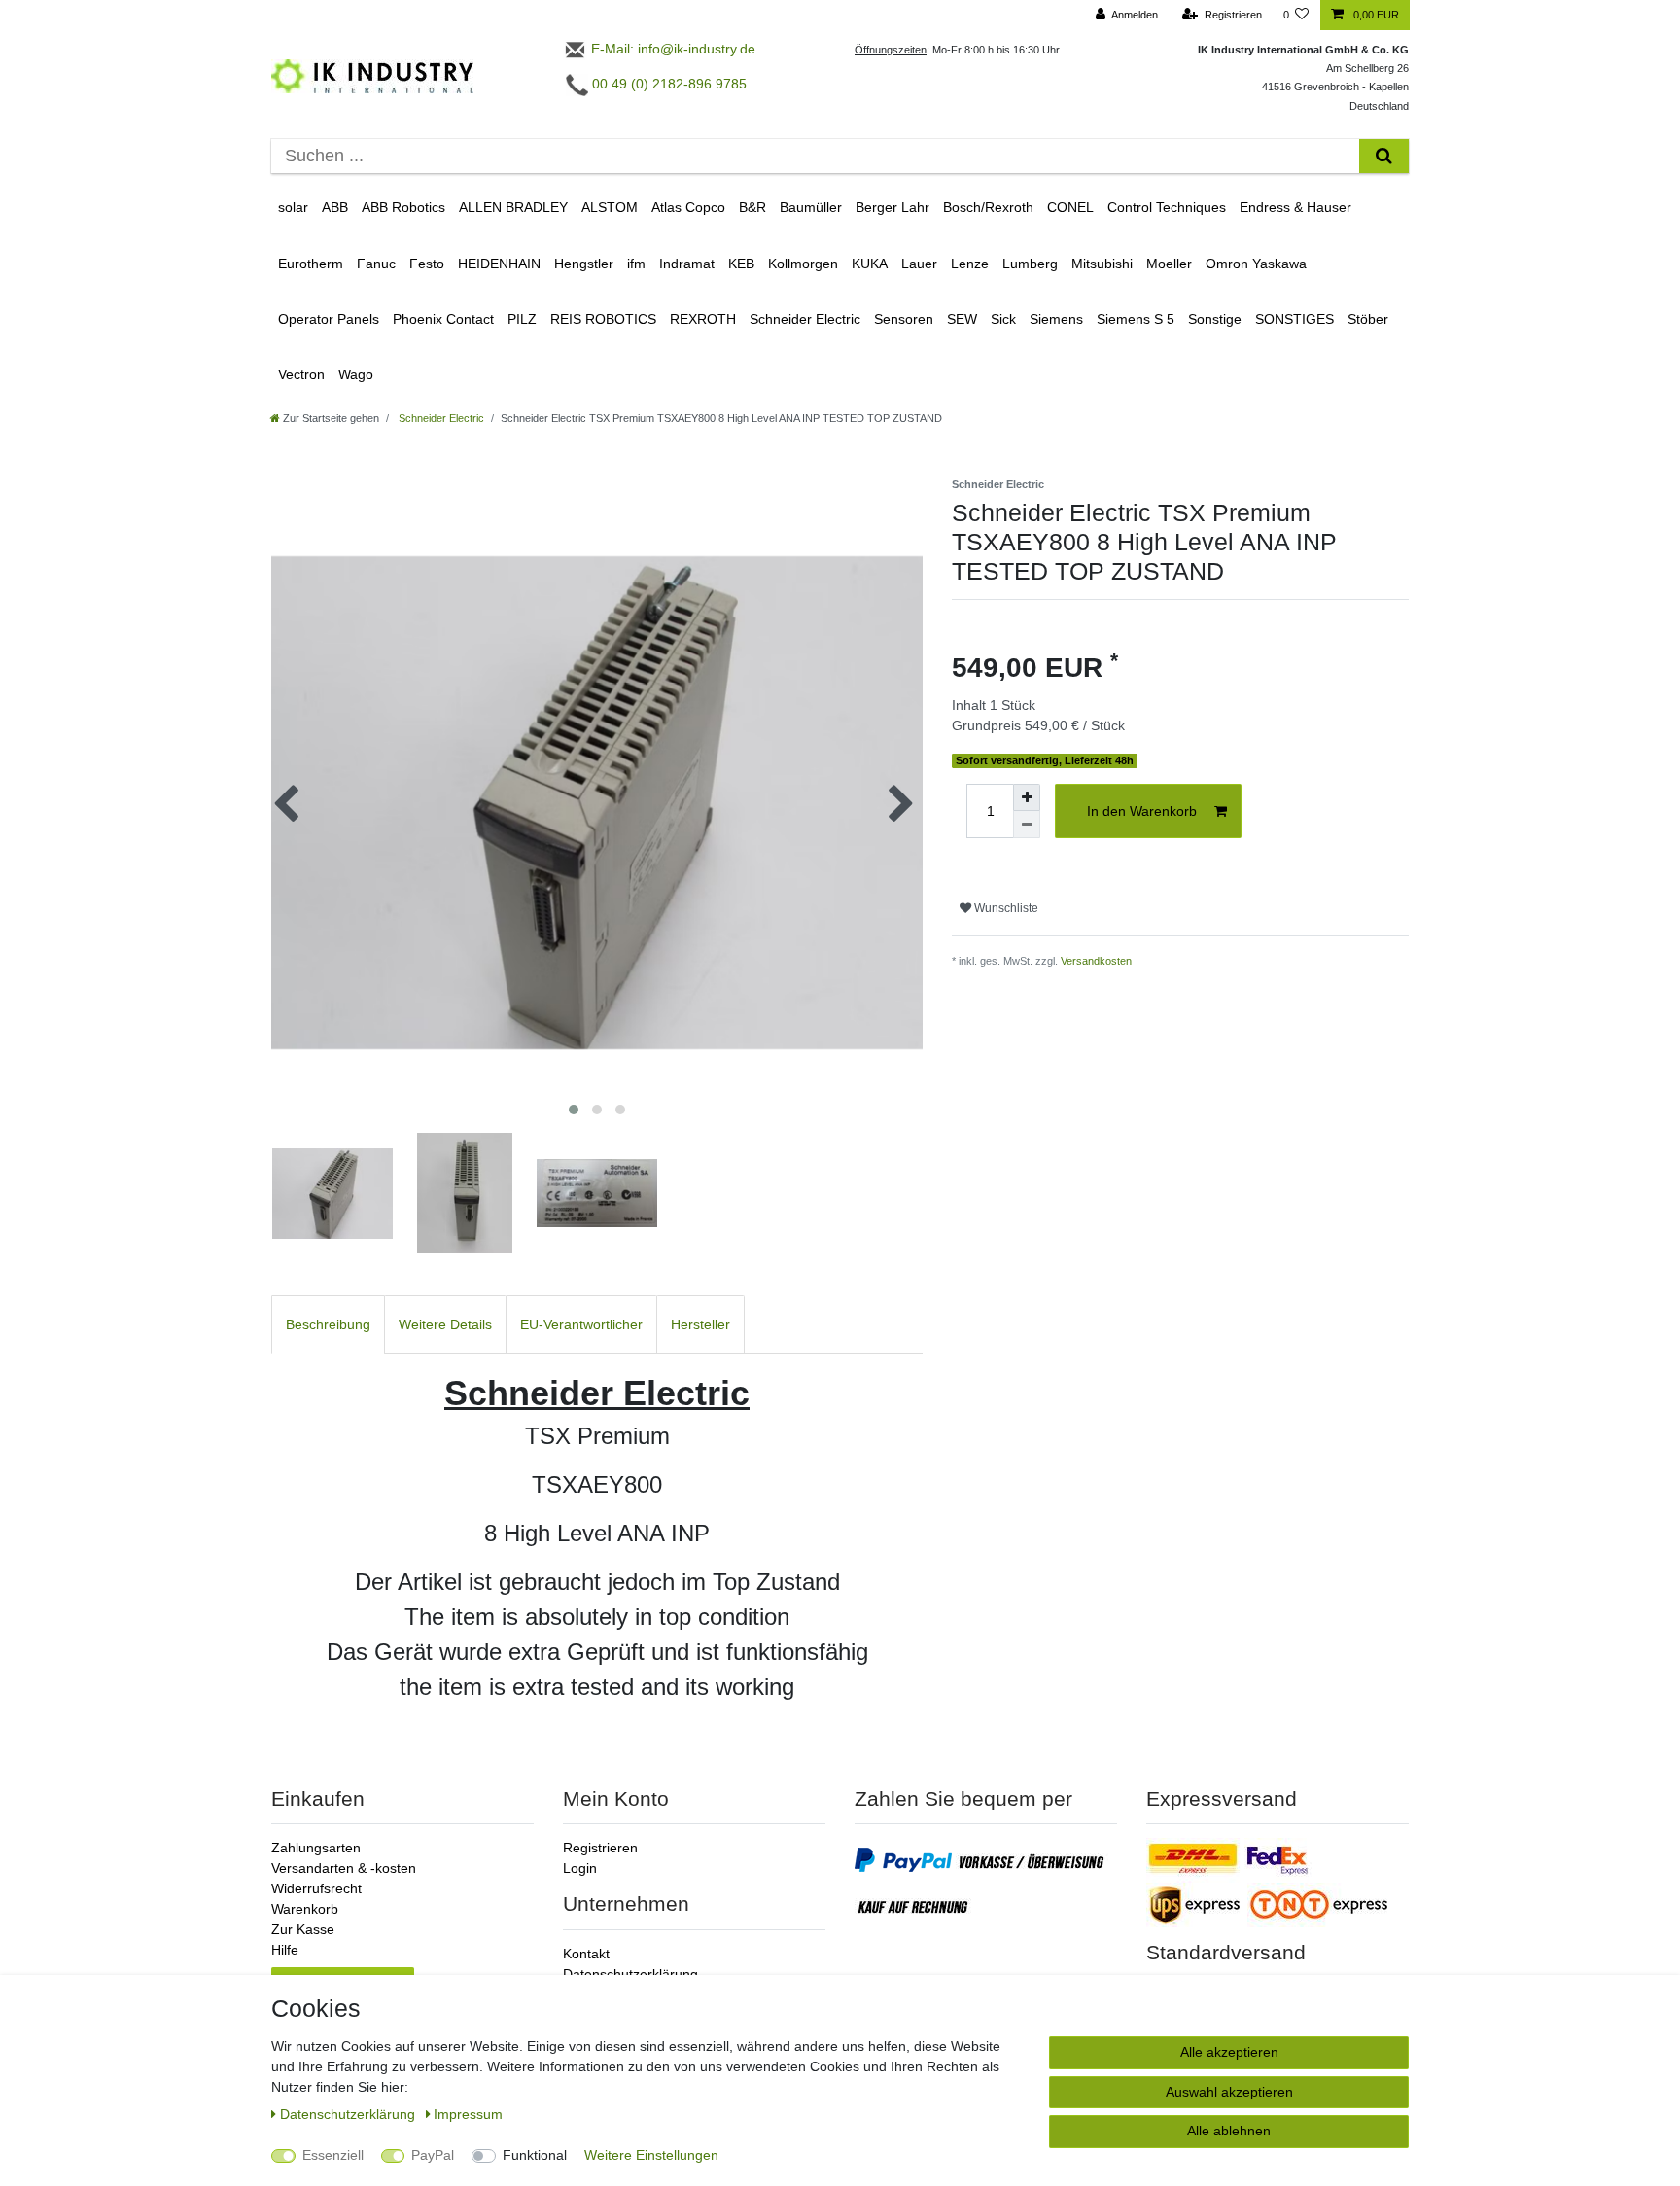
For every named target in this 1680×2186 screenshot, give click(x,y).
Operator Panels (329, 319)
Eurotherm (311, 264)
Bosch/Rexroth (988, 207)
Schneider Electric (805, 319)
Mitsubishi (1102, 264)
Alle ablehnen (1229, 2131)
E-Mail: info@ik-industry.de (671, 49)
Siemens (1056, 319)
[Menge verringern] (1027, 825)
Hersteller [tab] (700, 1324)
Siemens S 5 (1136, 319)
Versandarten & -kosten (344, 1868)
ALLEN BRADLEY (513, 207)
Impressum (468, 2114)
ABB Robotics (403, 207)
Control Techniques (1167, 207)
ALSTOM (610, 207)
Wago (356, 374)
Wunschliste (1005, 908)
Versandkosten (1096, 961)
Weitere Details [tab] (445, 1324)
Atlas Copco (688, 207)
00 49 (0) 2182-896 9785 (667, 84)
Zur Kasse (303, 1929)
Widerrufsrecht (316, 1888)
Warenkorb (305, 1909)
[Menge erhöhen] (1027, 797)
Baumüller (811, 207)
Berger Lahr (892, 207)
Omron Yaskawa (1256, 264)
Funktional (535, 2155)
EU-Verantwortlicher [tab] (581, 1324)
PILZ (522, 319)
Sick (1003, 319)
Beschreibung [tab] (328, 1324)
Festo (427, 264)
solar (293, 207)
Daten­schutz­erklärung (350, 2114)
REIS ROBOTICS (603, 319)
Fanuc (376, 264)
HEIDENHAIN (499, 264)
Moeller (1169, 264)
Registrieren (600, 1848)
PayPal (433, 2155)
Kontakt (586, 1954)
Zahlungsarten (316, 1848)
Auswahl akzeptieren (1229, 2092)
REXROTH (703, 319)
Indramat (687, 264)
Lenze (970, 264)
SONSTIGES (1295, 319)
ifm (636, 264)
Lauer (919, 264)
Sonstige (1215, 319)
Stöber (1368, 319)
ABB (335, 207)
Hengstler (584, 264)
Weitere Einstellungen (651, 2155)
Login (580, 1868)
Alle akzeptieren (1229, 2052)
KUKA (870, 264)
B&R (752, 207)
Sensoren (904, 319)
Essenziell (333, 2155)
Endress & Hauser (1295, 207)
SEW (962, 319)
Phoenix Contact (443, 319)
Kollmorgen (803, 264)
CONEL (1070, 207)
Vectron (301, 374)
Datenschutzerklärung (630, 1974)
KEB (741, 264)
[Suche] (1384, 156)
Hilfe (285, 1950)
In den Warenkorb (1142, 811)
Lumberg (1030, 264)
